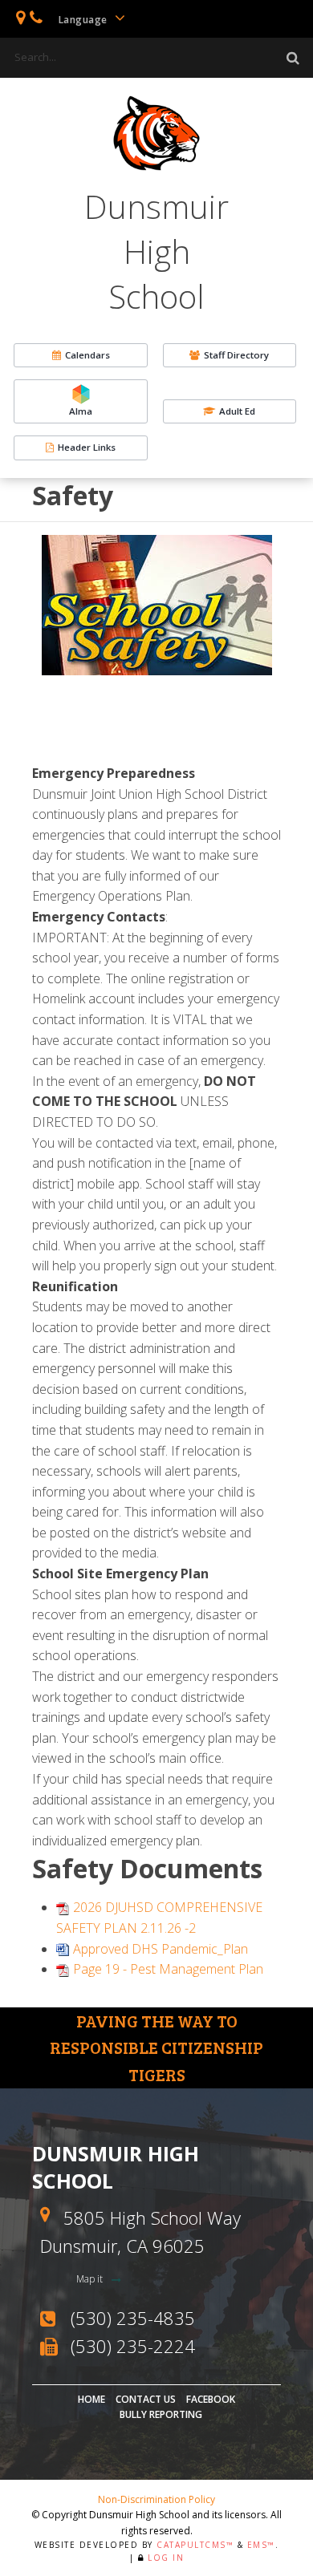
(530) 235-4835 (133, 2318)
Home (91, 2399)
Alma (81, 411)
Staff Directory (236, 355)
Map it (91, 2279)
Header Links (87, 447)
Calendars (87, 355)
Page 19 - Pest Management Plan (168, 1969)
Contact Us (146, 2399)
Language (85, 20)
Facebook (211, 2399)
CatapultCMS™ (195, 2545)
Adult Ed (237, 411)
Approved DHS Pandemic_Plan (161, 1949)
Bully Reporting (161, 2414)
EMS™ (261, 2545)
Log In (166, 2558)
